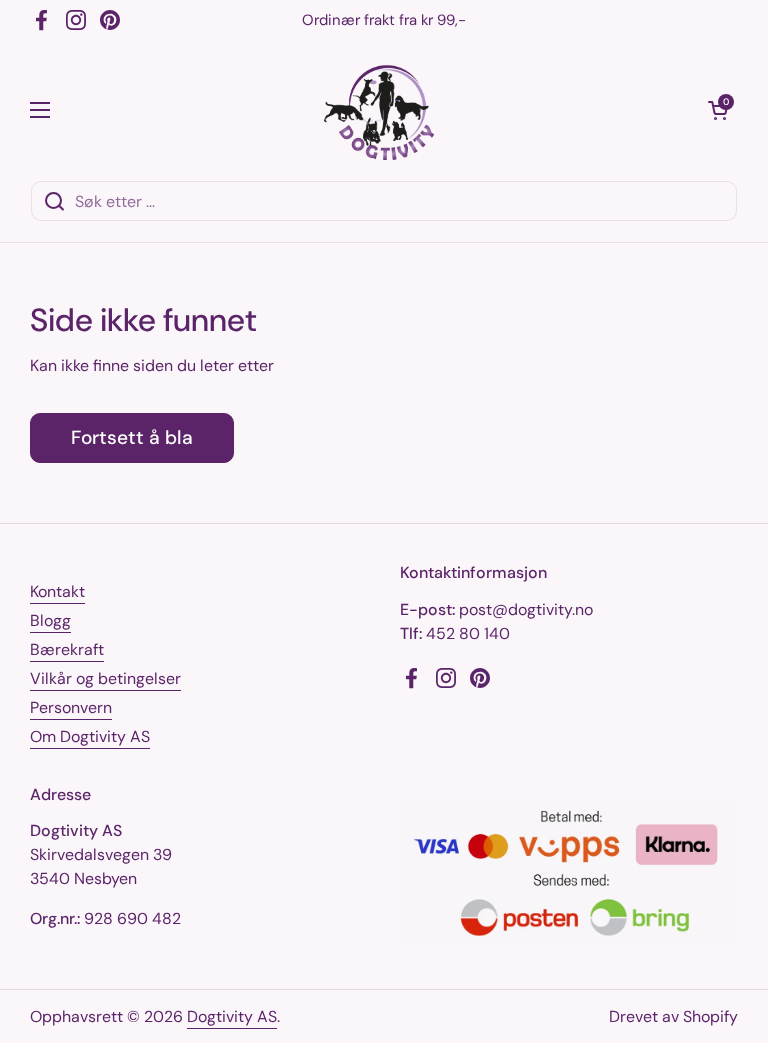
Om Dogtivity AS (90, 736)
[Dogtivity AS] (379, 110)
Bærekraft (67, 649)
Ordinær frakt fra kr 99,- (384, 20)
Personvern (71, 707)
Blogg (50, 620)
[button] (718, 110)
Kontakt (57, 591)
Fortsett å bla (132, 437)
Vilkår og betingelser (105, 678)
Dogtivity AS (232, 1016)
